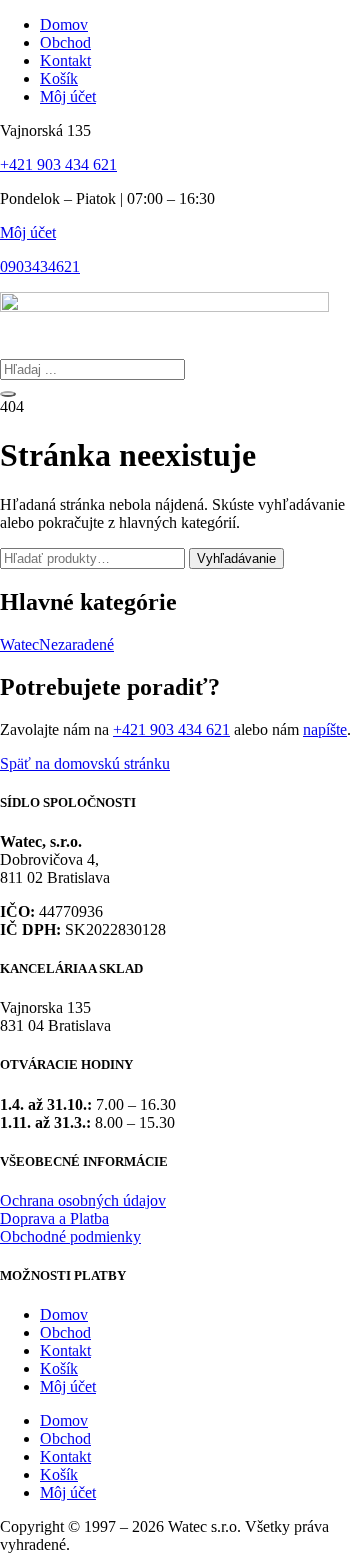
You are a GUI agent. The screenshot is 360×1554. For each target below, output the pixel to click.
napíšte (325, 729)
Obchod (65, 1332)
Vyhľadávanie (236, 558)
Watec (19, 644)
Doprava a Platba (54, 1218)
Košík (59, 1368)
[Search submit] (8, 394)
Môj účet (28, 232)
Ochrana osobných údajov (83, 1200)
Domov (64, 1314)
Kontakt (65, 1350)
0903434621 (40, 266)
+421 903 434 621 (58, 164)
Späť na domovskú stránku (85, 763)
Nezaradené (76, 644)
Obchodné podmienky (70, 1236)
